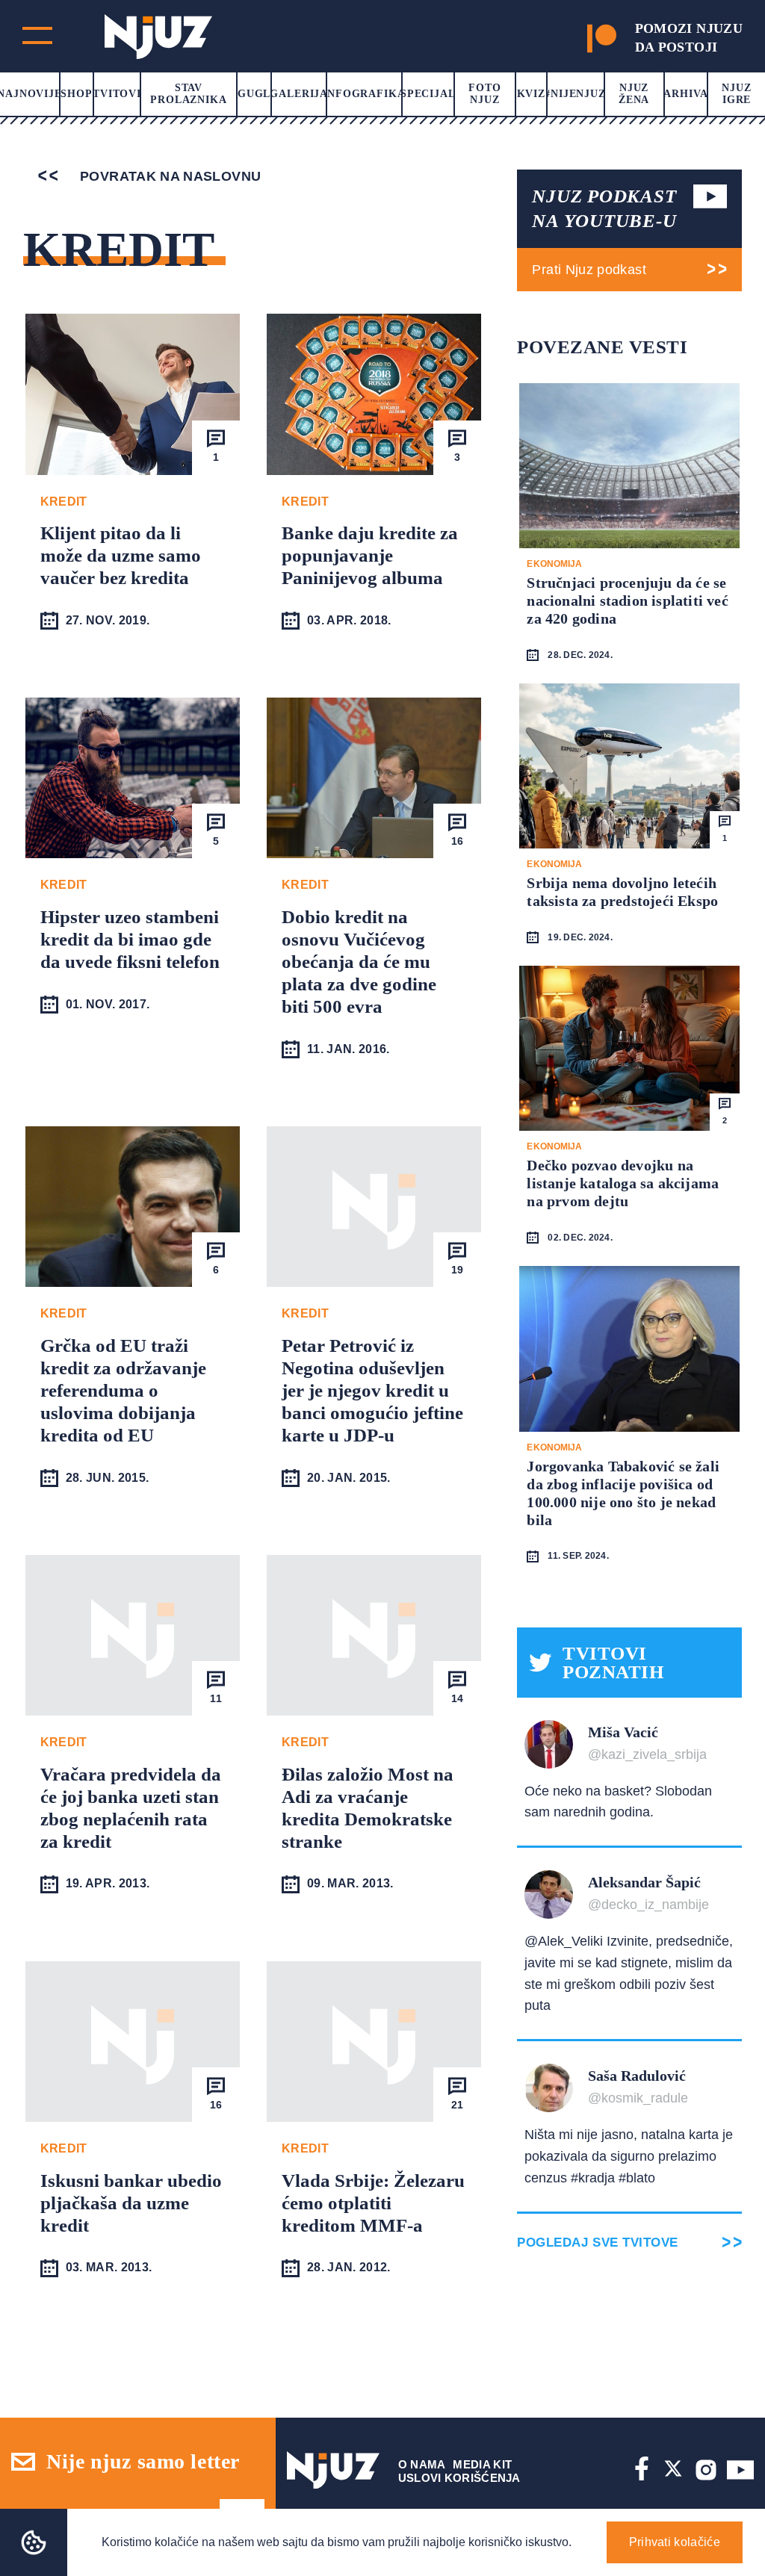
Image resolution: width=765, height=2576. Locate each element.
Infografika (364, 94)
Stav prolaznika (188, 94)
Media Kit (482, 2464)
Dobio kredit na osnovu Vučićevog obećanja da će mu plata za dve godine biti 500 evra (359, 962)
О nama (422, 2464)
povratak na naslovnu (169, 176)
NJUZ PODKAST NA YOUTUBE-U (604, 208)
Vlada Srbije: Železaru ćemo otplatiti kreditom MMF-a (373, 2203)
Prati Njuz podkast (589, 270)
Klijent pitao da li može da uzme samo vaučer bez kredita (121, 555)
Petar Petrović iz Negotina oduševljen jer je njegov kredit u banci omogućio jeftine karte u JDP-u (372, 1390)
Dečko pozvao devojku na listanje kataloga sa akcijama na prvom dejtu (623, 1183)
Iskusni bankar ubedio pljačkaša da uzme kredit (131, 2203)
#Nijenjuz (575, 94)
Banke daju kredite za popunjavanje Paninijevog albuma (370, 555)
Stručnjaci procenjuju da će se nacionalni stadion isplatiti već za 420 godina (627, 600)
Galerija (299, 94)
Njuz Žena (634, 94)
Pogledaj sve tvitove (597, 2243)
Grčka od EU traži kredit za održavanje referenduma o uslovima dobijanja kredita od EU (123, 1390)
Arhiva (685, 94)
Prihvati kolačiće (675, 2542)
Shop (76, 94)
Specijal (428, 94)
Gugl (254, 94)
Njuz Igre (736, 94)
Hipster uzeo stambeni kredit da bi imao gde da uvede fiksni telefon (130, 939)
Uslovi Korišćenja (459, 2478)
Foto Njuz (484, 94)
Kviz (531, 94)
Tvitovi (117, 94)
